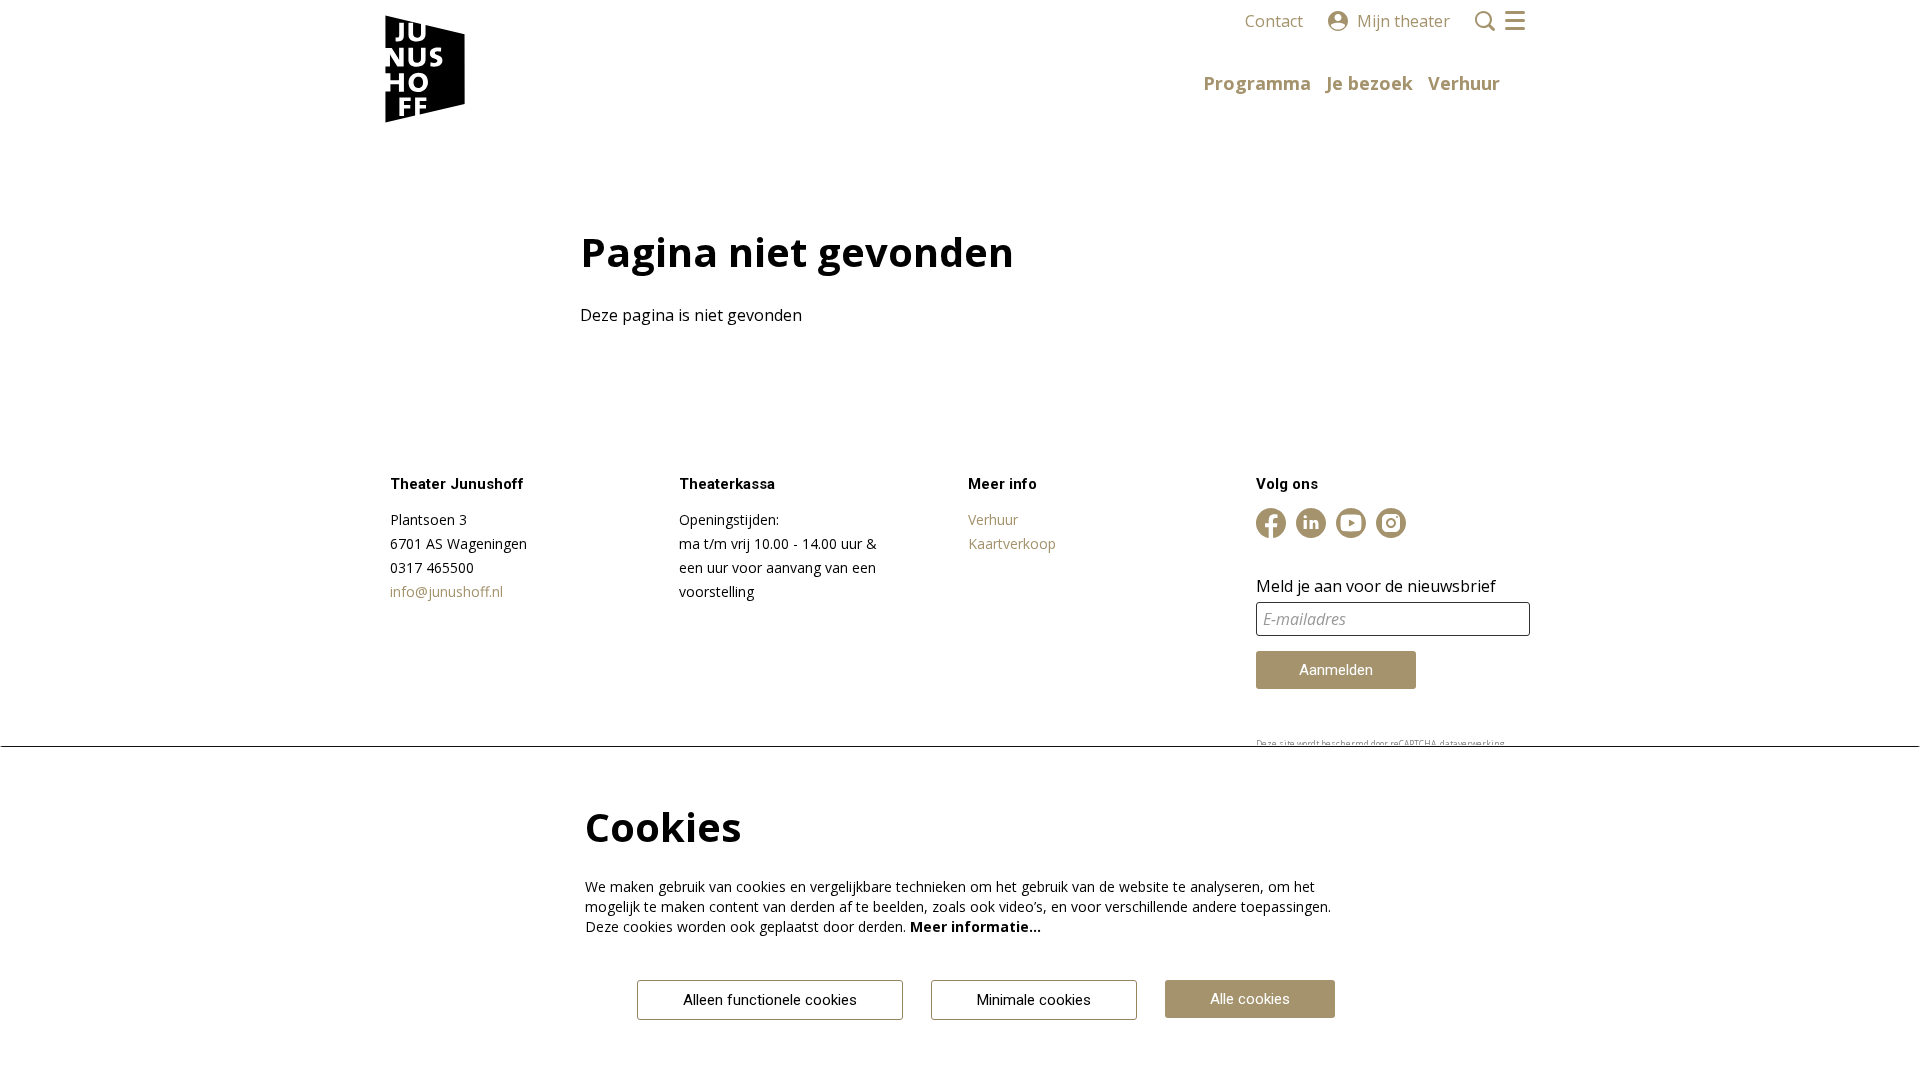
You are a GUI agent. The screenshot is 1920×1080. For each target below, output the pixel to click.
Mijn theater (1403, 21)
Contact (1274, 21)
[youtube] (1351, 523)
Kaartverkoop (1012, 543)
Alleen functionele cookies (770, 1000)
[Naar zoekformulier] (1485, 21)
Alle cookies (1250, 999)
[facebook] (1271, 523)
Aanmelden (1336, 670)
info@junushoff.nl (446, 591)
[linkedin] (1311, 523)
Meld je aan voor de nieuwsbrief (1376, 586)
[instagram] (1391, 523)
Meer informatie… (975, 926)
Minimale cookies (1034, 1000)
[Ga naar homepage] (425, 70)
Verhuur (993, 519)
